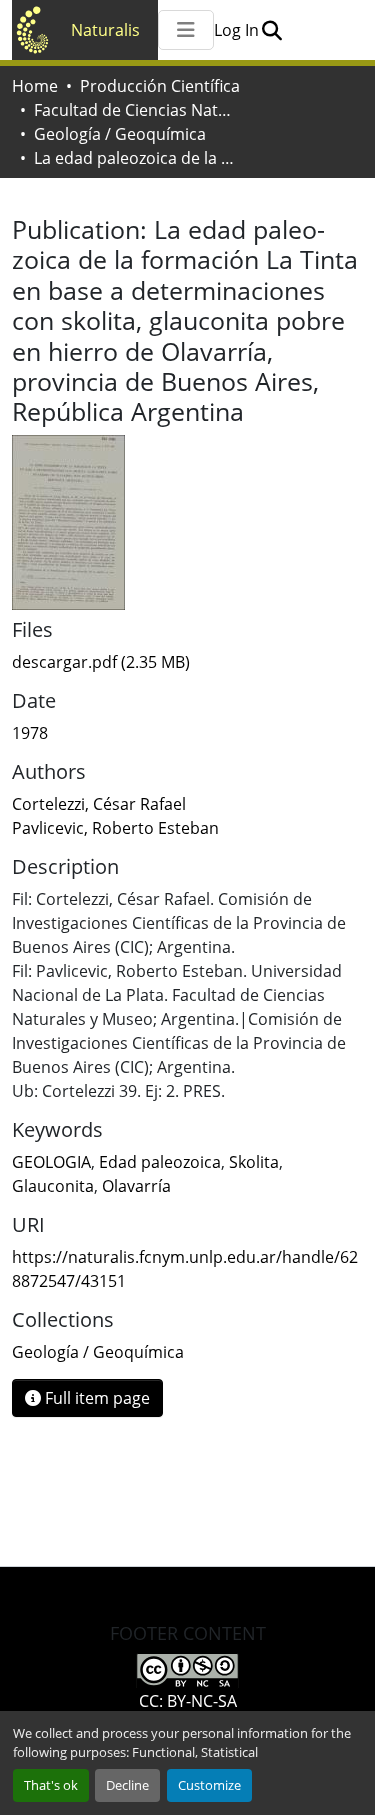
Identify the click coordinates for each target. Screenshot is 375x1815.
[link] (187, 662)
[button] (271, 30)
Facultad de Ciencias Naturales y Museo (134, 110)
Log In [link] (236, 30)
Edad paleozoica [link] (160, 1162)
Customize (209, 1785)
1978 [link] (30, 733)
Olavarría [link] (136, 1186)
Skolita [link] (254, 1162)
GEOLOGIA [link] (51, 1162)
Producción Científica (160, 86)
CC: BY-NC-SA (188, 1701)
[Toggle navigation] (186, 30)
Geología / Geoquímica (120, 134)
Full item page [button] (95, 1398)
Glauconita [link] (53, 1186)
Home (35, 86)
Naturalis (105, 30)
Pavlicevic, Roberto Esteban (115, 828)
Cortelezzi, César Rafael (99, 804)
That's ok (51, 1785)
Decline (127, 1785)
